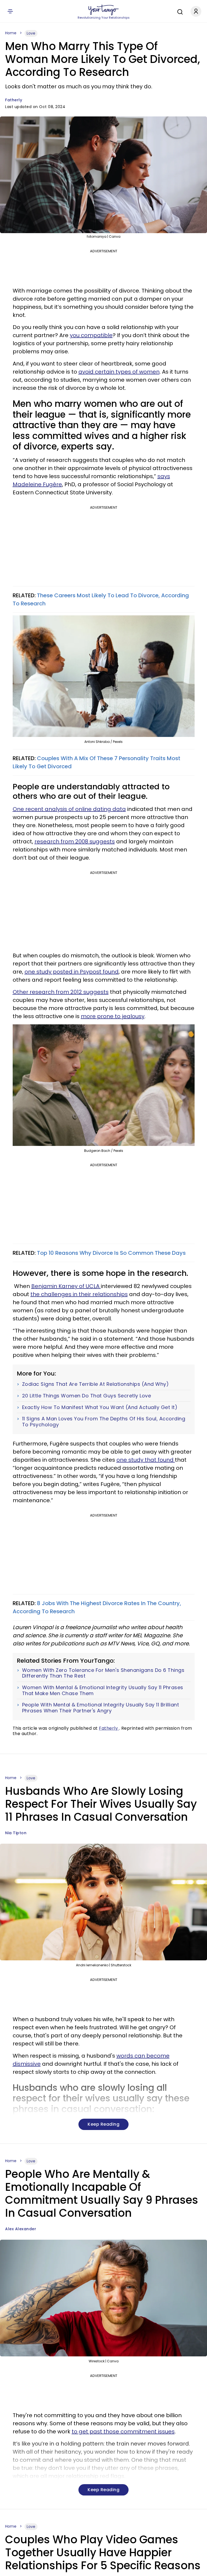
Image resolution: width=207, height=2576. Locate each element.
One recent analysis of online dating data (69, 809)
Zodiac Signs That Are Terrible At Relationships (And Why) (96, 1384)
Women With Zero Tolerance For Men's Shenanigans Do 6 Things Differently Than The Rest (103, 1673)
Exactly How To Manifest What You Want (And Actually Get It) (100, 1407)
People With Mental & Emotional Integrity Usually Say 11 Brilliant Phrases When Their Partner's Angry (101, 1708)
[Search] (179, 11)
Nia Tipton (16, 1833)
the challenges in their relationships (79, 1294)
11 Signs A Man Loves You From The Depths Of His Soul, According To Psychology (104, 1422)
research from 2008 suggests (75, 841)
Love (31, 33)
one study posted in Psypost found (72, 972)
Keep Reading (103, 2124)
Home (11, 33)
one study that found (146, 1460)
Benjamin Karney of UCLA (66, 1286)
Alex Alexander (21, 2229)
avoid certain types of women (119, 372)
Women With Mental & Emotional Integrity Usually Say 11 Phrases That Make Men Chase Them (103, 1690)
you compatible (91, 335)
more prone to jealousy (113, 1016)
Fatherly (14, 100)
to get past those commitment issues (123, 2431)
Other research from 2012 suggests (61, 992)
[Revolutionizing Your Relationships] (103, 10)
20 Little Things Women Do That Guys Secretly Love (87, 1396)
